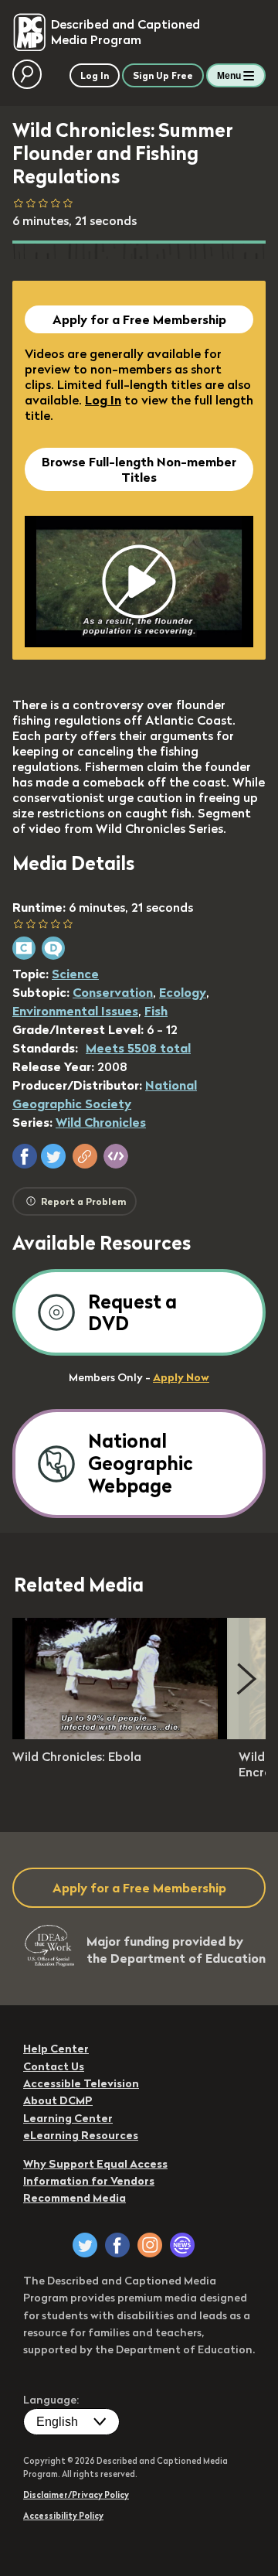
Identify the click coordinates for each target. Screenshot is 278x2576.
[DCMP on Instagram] (150, 2245)
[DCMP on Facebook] (117, 2245)
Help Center (56, 2049)
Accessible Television (81, 2083)
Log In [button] (95, 75)
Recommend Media (75, 2198)
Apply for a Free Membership (139, 319)
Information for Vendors (89, 2181)
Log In (103, 400)
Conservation (113, 992)
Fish (156, 1011)
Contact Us (54, 2066)
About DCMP (58, 2100)
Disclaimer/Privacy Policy (76, 2495)
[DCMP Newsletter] (182, 2245)
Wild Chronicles (101, 1122)
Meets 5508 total (138, 1048)
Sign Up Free (163, 75)
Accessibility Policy (63, 2516)
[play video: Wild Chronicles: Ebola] (120, 1735)
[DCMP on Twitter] (85, 2245)
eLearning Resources (81, 2135)
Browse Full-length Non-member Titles (139, 469)
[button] (25, 1156)
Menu (229, 76)
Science (75, 974)
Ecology (183, 992)
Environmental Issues (75, 1011)
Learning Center (68, 2118)
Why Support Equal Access (95, 2164)
